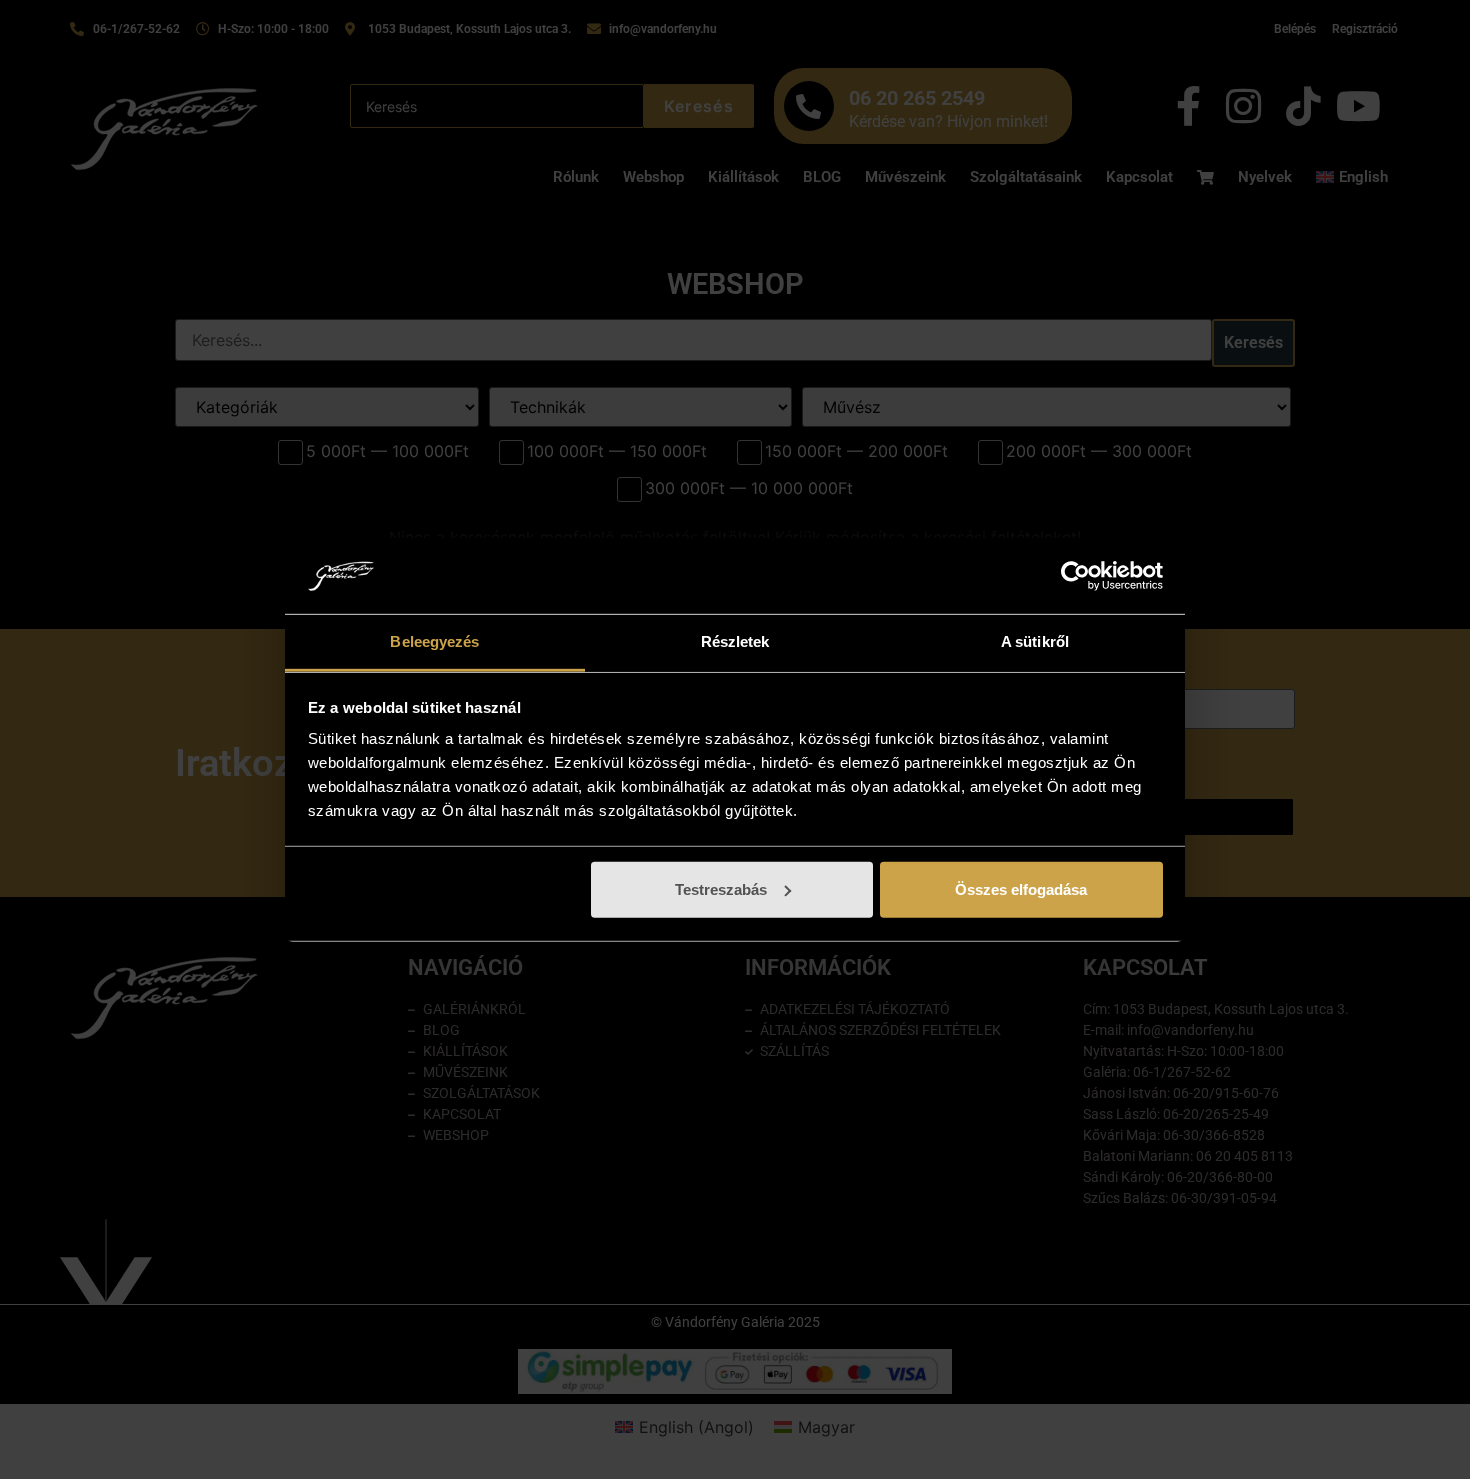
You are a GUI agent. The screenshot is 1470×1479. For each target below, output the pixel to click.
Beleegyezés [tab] (434, 641)
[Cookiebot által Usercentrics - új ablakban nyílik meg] (1075, 576)
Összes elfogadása (1021, 889)
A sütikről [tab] (1035, 641)
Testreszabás (721, 889)
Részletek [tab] (735, 641)
